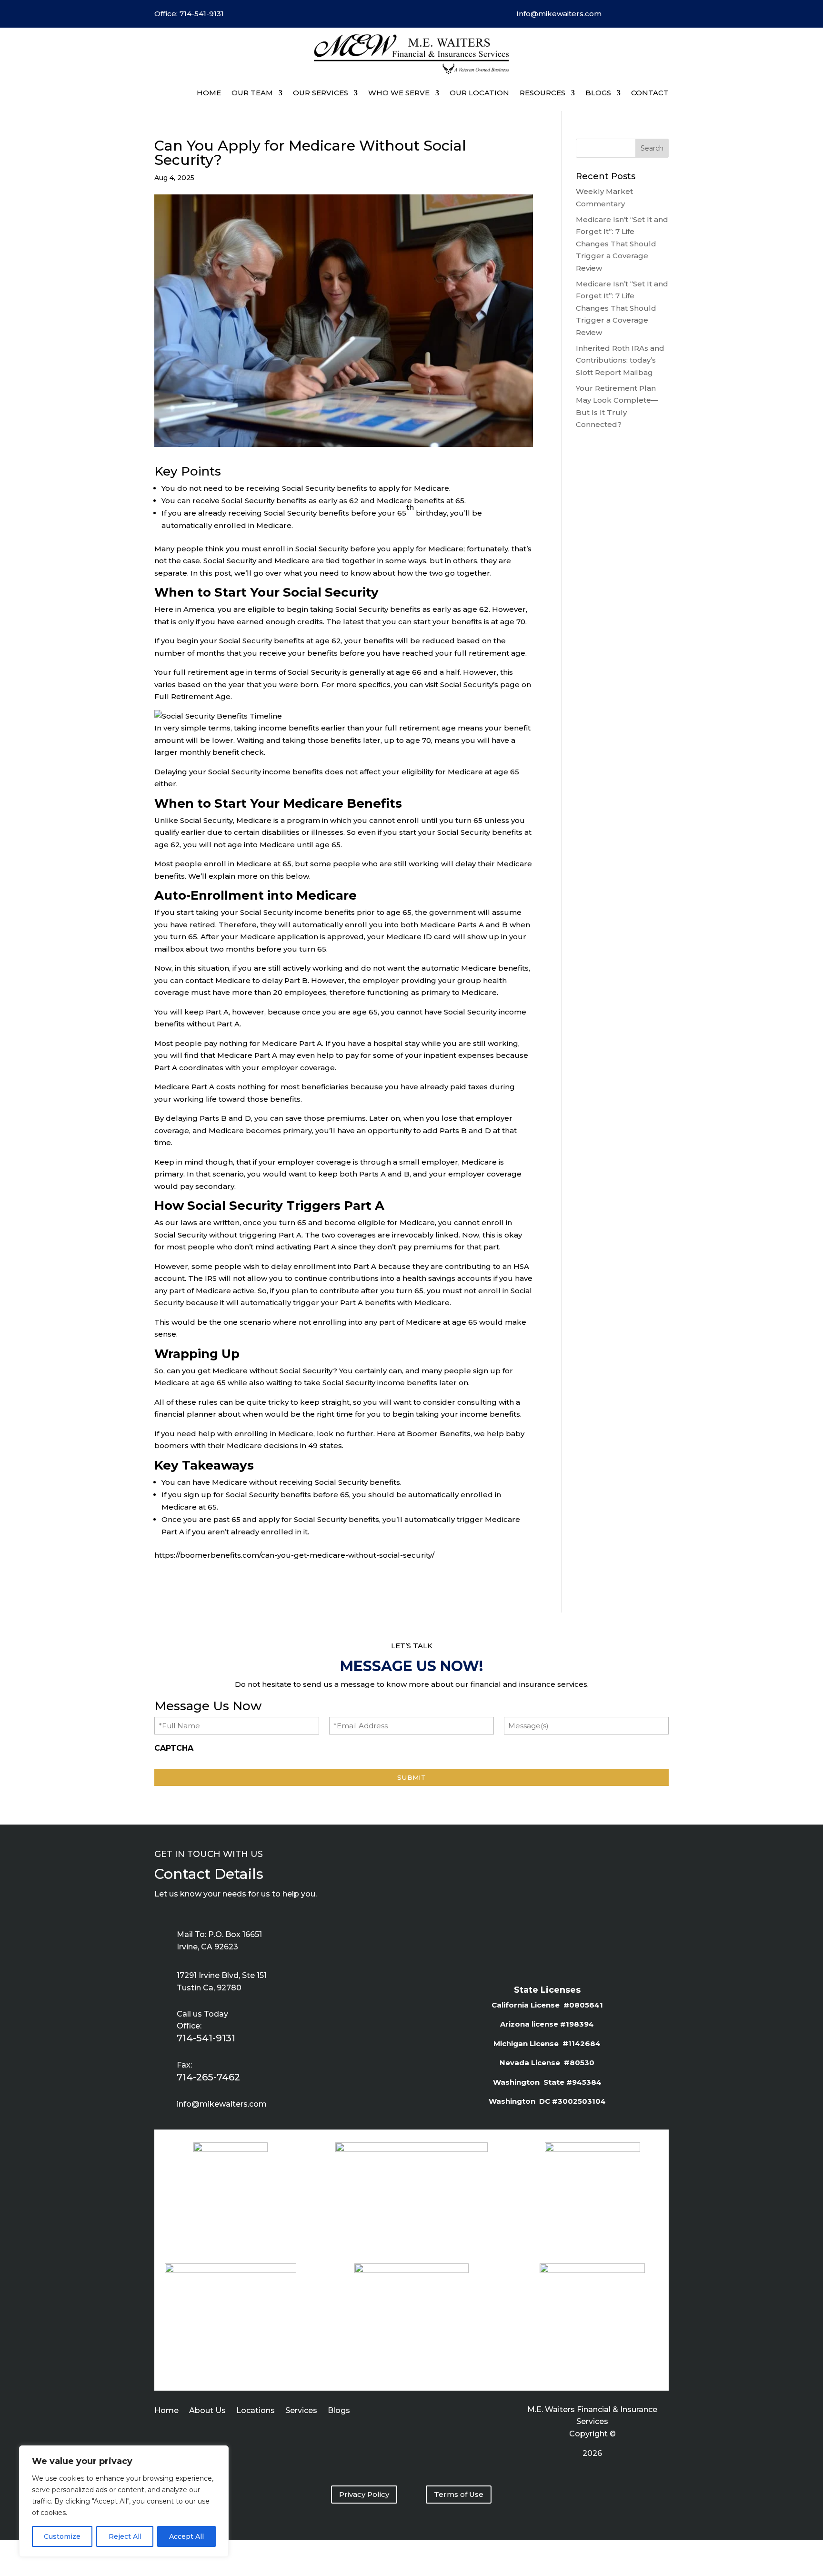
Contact (650, 93)
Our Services (321, 93)
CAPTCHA (174, 1748)
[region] (124, 2501)
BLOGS (598, 93)
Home (209, 93)
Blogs (339, 2411)
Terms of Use (459, 2494)
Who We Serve (399, 93)
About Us (207, 2411)
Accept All (186, 2536)
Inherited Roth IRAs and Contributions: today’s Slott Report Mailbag (620, 360)
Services (301, 2411)
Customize (62, 2536)
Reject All (125, 2536)
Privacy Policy (364, 2494)
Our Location (479, 93)
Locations (256, 2411)
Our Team (252, 93)
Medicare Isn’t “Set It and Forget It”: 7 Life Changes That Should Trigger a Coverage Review (622, 244)
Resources (542, 93)
